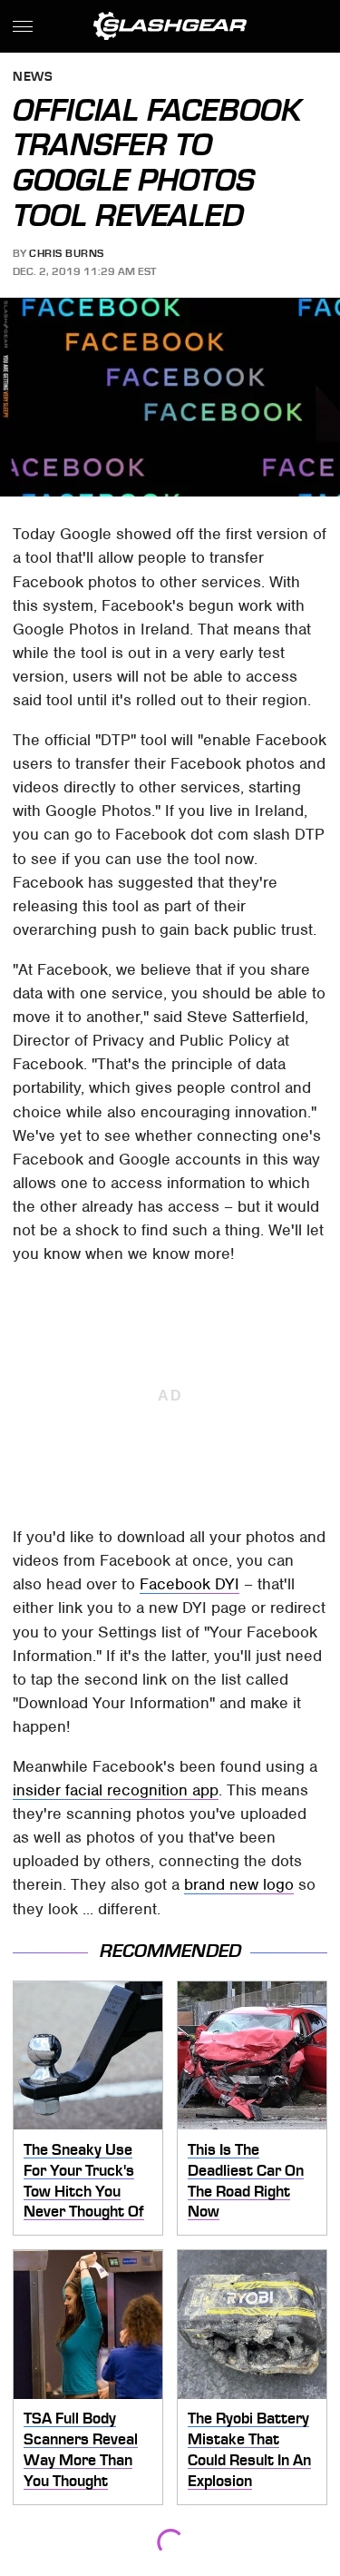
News (33, 78)
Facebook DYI (189, 1584)
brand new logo (239, 1884)
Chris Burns (67, 253)
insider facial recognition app (116, 1790)
